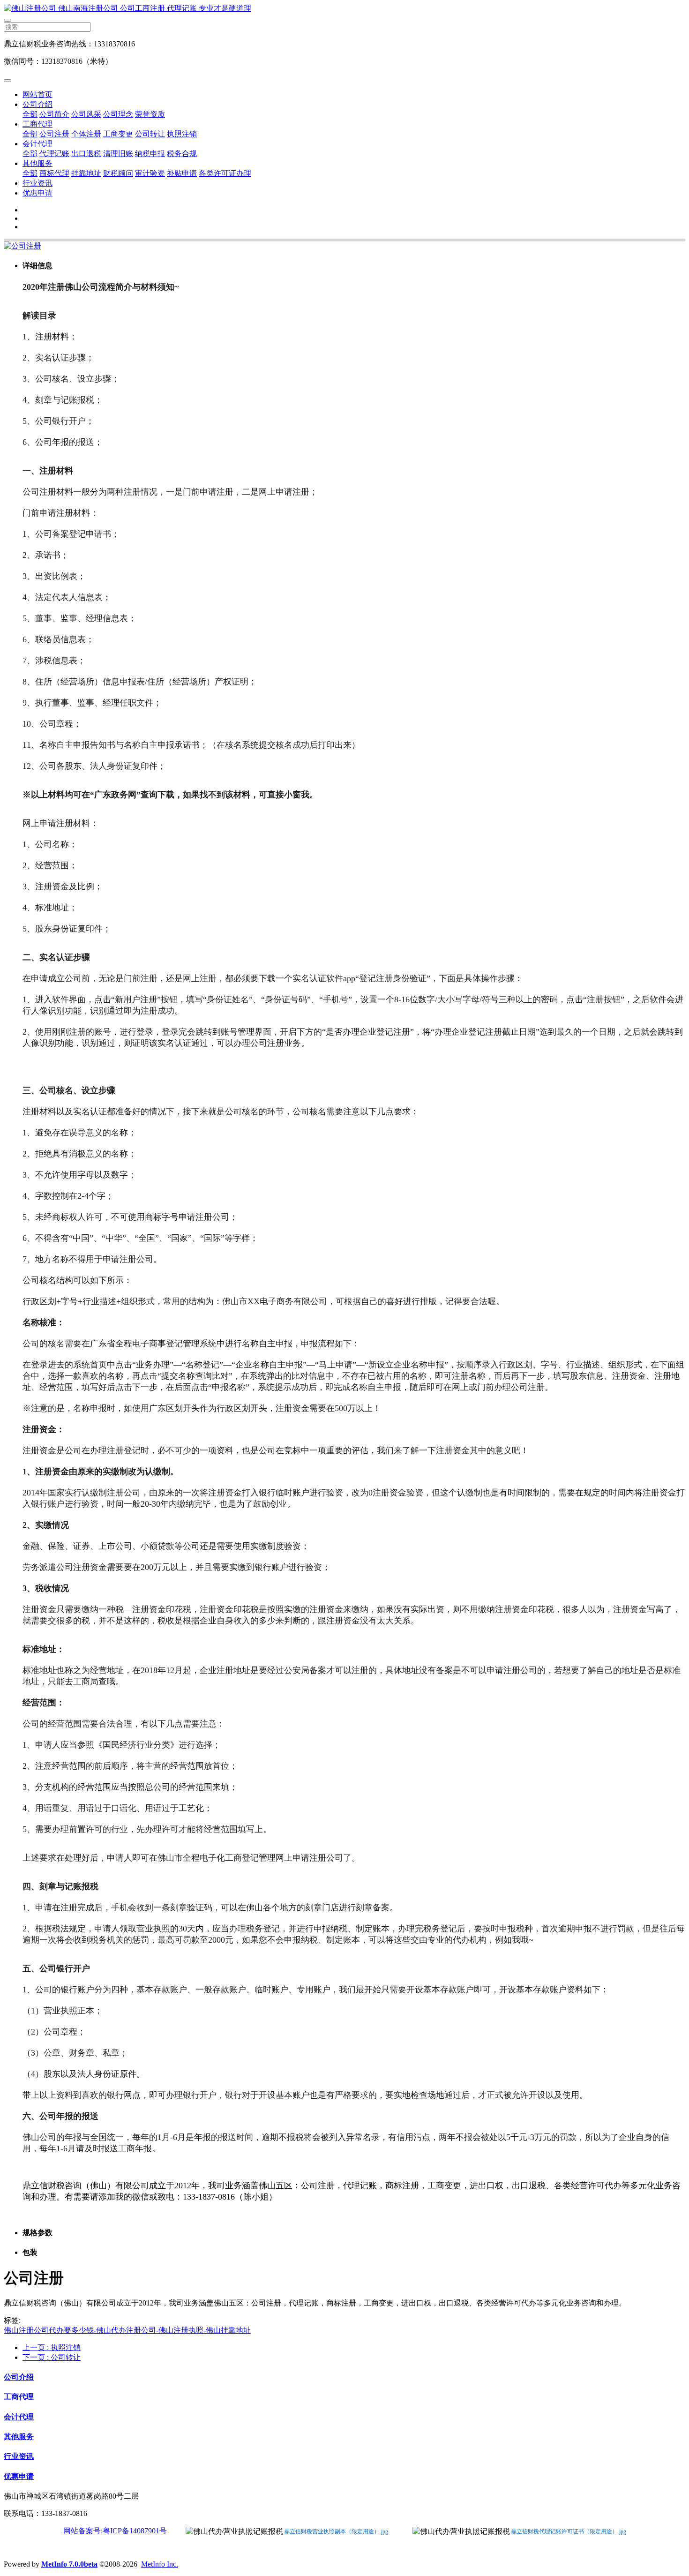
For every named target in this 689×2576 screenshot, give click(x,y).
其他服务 (37, 163)
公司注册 (54, 134)
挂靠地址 (86, 173)
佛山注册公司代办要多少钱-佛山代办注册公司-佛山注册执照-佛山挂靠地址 (127, 2330)
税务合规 (182, 154)
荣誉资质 (150, 114)
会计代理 (37, 144)
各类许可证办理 (225, 173)
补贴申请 (182, 173)
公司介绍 (37, 104)
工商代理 (37, 124)
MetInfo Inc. (160, 2564)
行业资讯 (37, 183)
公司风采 (86, 114)
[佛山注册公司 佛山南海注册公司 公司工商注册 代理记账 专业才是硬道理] (344, 9)
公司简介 (54, 114)
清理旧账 (118, 154)
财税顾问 (118, 173)
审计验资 (150, 173)
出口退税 (86, 154)
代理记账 (54, 154)
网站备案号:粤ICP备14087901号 (115, 2531)
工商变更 (118, 134)
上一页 (52, 2347)
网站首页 (37, 94)
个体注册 (86, 134)
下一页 (52, 2357)
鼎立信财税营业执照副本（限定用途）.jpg (336, 2531)
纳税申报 (150, 154)
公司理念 (118, 114)
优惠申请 (37, 193)
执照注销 (182, 134)
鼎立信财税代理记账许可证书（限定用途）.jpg (569, 2531)
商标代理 (54, 173)
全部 (30, 114)
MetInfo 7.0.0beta (69, 2564)
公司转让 (150, 134)
